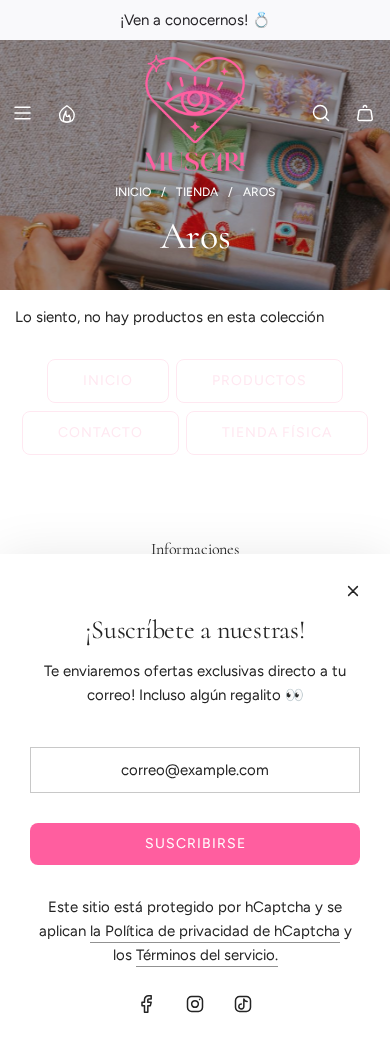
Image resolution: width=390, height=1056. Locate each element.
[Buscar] (321, 113)
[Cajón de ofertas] (66, 113)
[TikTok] (243, 1004)
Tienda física (277, 432)
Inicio (108, 380)
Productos (259, 380)
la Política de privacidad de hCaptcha (215, 931)
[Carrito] (365, 113)
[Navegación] (22, 113)
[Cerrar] (353, 591)
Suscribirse (195, 843)
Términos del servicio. (207, 955)
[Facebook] (147, 1004)
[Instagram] (195, 1004)
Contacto (100, 432)
